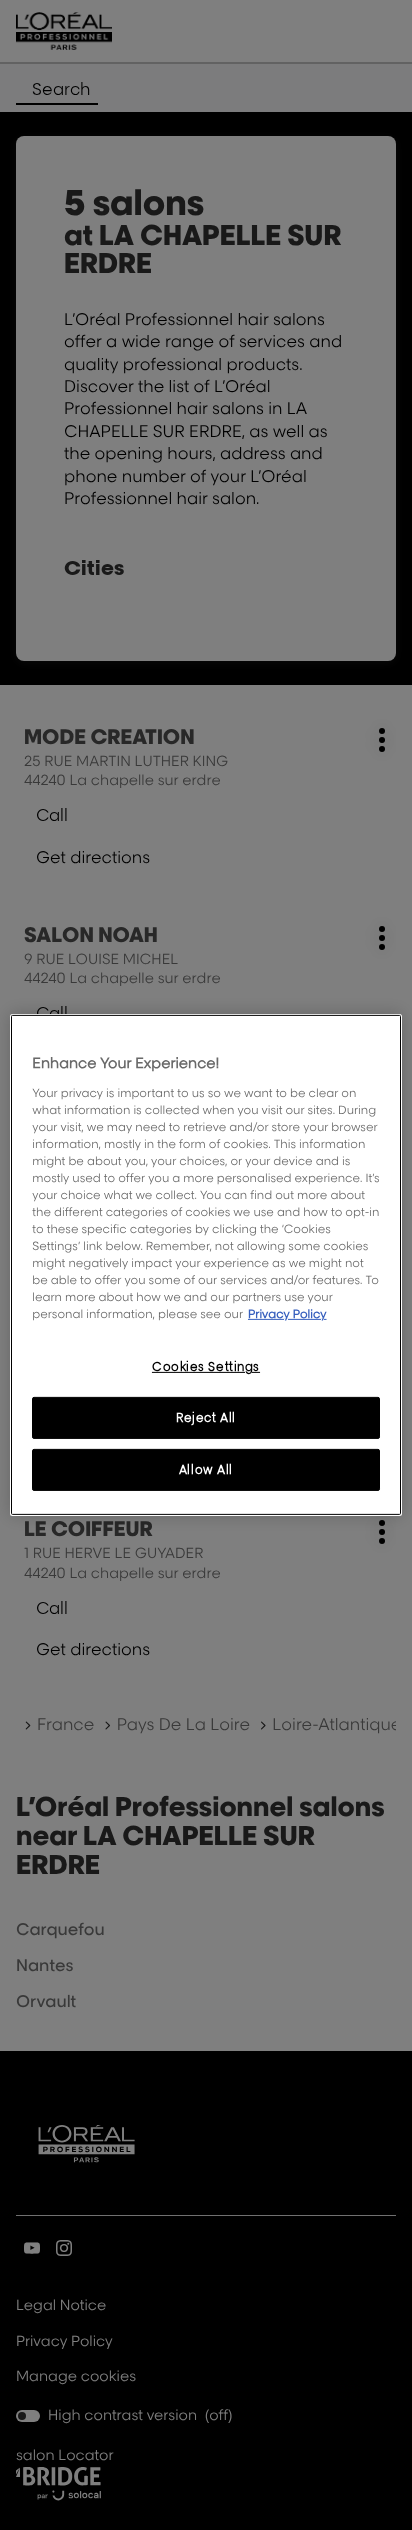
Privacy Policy (287, 1313)
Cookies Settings (206, 1366)
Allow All (206, 1469)
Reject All (206, 1417)
